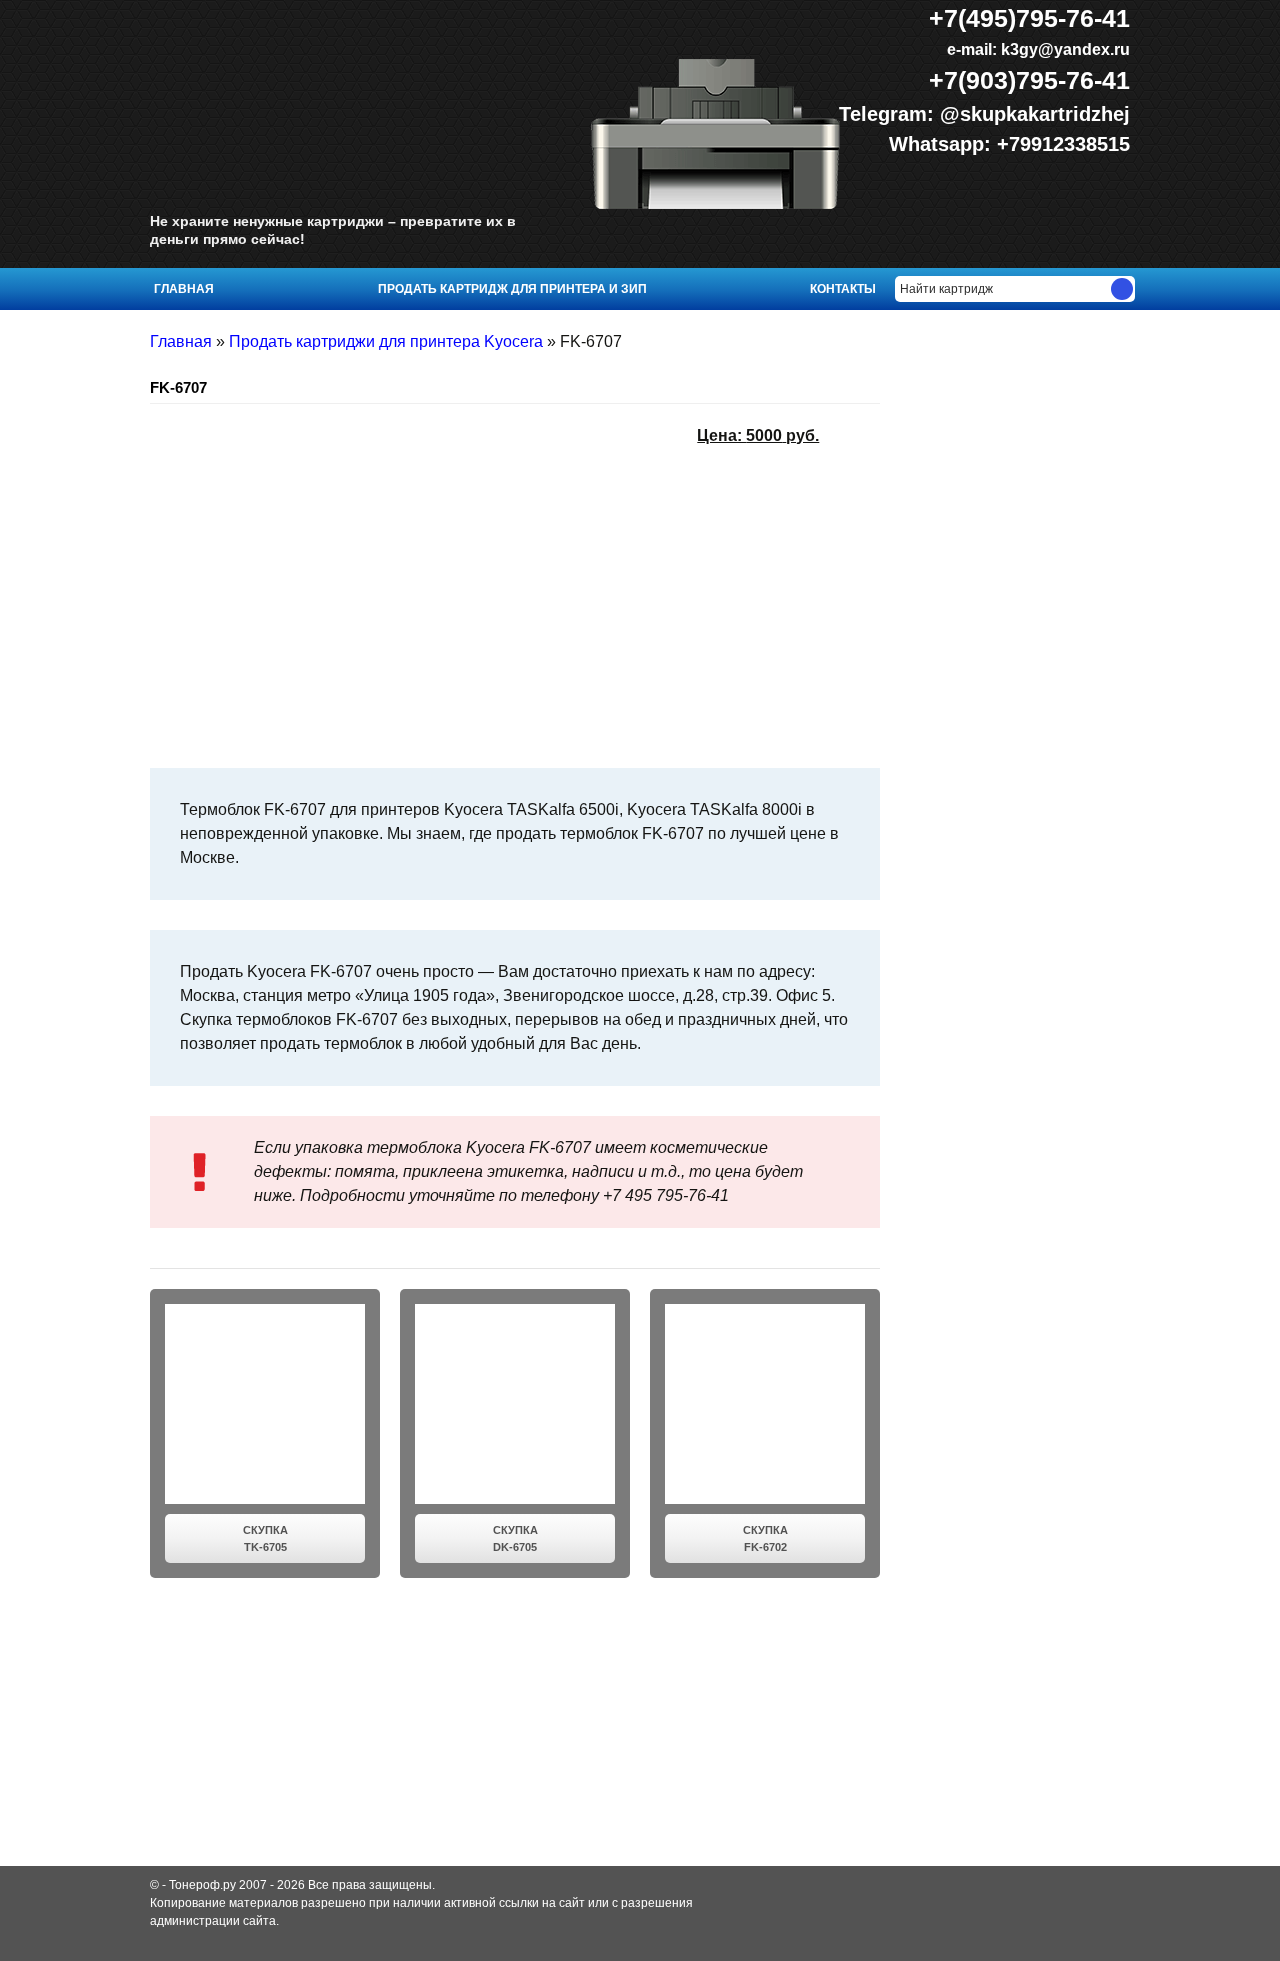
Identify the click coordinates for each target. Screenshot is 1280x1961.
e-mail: (1036, 49)
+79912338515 (1063, 144)
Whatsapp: (943, 144)
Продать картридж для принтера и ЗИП (512, 289)
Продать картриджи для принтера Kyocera (386, 341)
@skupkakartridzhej (1035, 114)
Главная (184, 289)
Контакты (843, 289)
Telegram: (889, 114)
